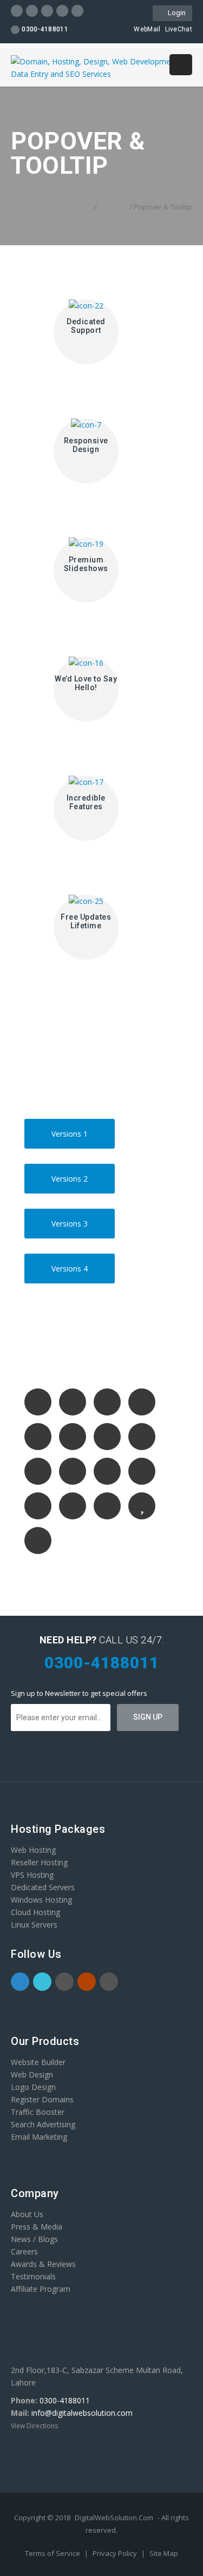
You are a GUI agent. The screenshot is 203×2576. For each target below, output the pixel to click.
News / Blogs (34, 2239)
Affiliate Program (41, 2289)
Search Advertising (43, 2124)
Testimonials (33, 2276)
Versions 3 (72, 1219)
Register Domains (42, 2099)
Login (175, 13)
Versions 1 (72, 1129)
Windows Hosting (41, 1900)
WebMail (147, 29)
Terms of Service (53, 2553)
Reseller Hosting (39, 1862)
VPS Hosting (32, 1875)
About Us (27, 2214)
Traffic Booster (38, 2112)
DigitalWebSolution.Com (114, 2518)
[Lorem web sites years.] (42, 1405)
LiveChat (179, 29)
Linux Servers (34, 1925)
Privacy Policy (116, 2553)
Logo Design (33, 2087)
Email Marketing (39, 2137)
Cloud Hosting (35, 1912)
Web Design (32, 2074)
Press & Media (37, 2227)
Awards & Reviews (43, 2264)
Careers (24, 2251)
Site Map (164, 2553)
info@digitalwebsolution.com (82, 2413)
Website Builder (38, 2062)
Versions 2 (72, 1174)
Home (83, 207)
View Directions (34, 2426)
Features (113, 207)
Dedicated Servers (43, 1887)
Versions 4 (72, 1264)
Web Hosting (33, 1850)
